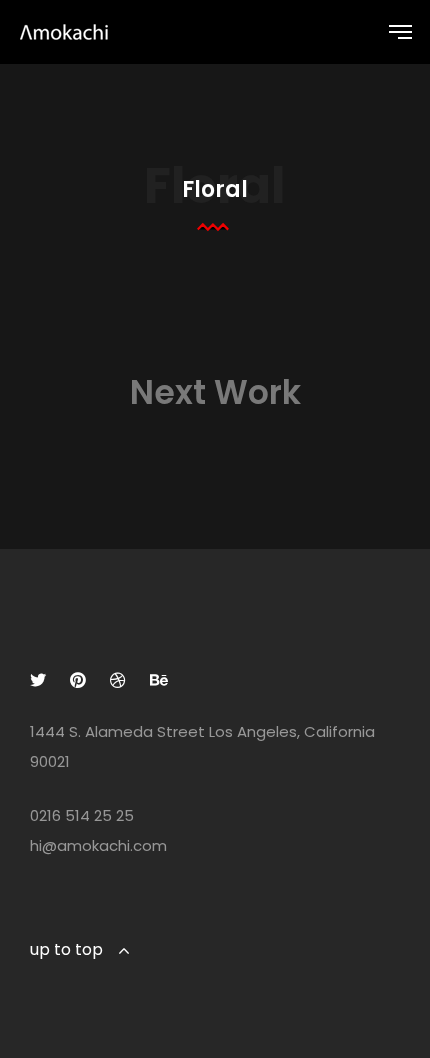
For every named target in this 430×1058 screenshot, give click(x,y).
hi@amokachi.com (98, 845)
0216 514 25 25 (82, 815)
